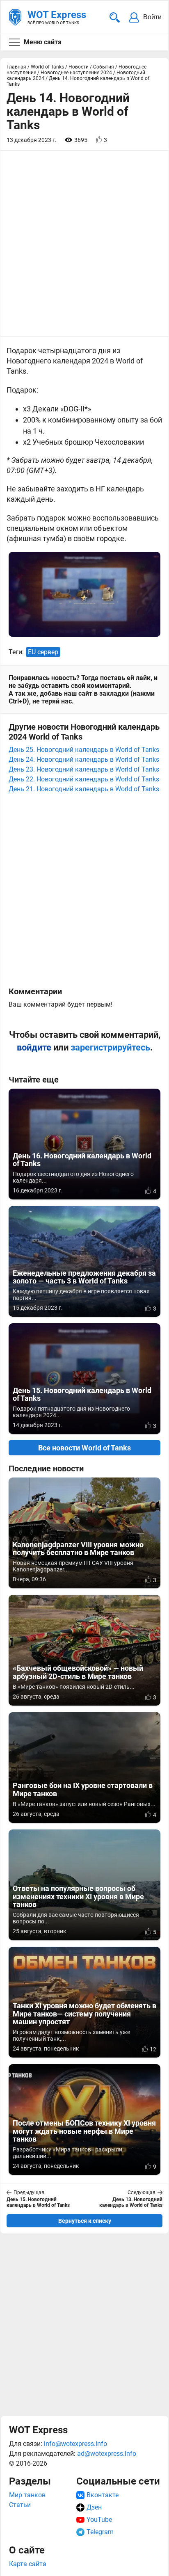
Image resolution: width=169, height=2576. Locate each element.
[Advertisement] (84, 2325)
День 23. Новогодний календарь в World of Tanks (84, 769)
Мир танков (27, 2495)
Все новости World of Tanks (84, 1448)
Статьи (20, 2505)
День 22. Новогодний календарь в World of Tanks (84, 779)
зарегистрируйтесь (110, 1047)
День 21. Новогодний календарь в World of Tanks (84, 789)
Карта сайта (28, 2564)
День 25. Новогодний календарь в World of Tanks (84, 750)
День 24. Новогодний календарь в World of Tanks (84, 759)
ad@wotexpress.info (107, 2454)
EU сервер (43, 652)
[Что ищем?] (115, 17)
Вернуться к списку (85, 2221)
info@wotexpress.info (75, 2444)
